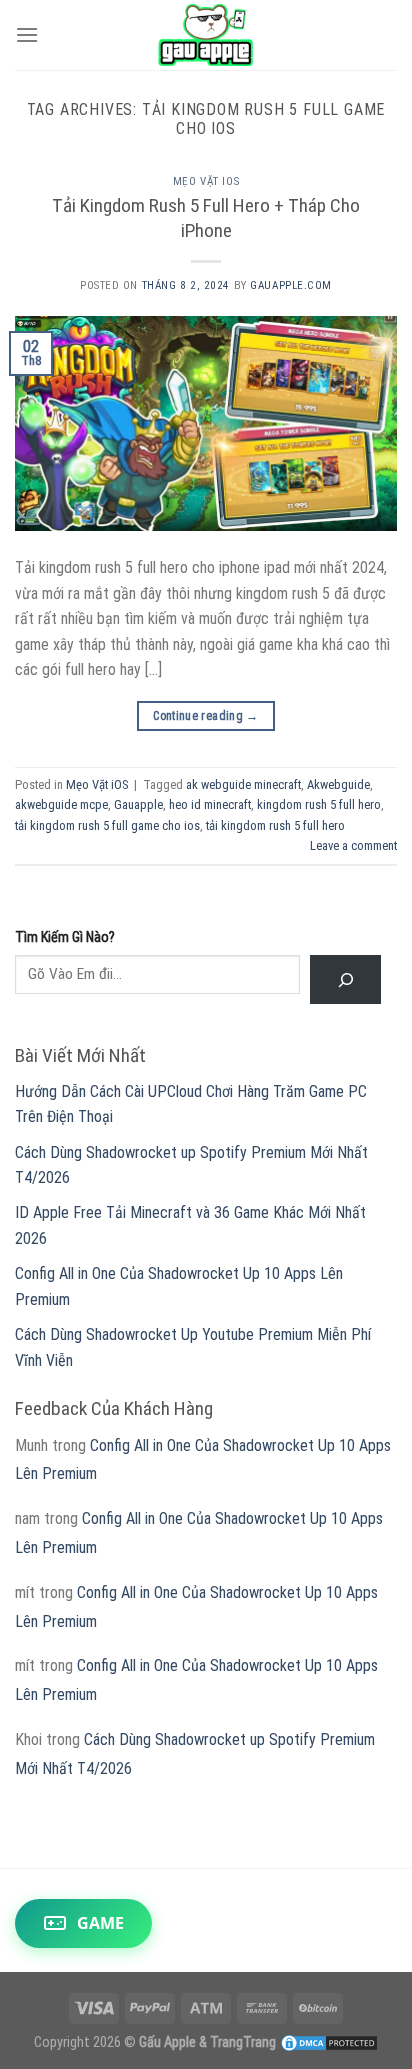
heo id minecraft (210, 804)
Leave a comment (353, 845)
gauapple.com (291, 285)
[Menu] (27, 34)
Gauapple (138, 804)
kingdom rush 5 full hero (319, 804)
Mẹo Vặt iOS (206, 181)
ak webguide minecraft (243, 784)
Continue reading (206, 716)
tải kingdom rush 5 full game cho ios (107, 825)
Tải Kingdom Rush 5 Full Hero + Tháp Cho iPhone (206, 218)
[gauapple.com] (206, 35)
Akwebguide (338, 784)
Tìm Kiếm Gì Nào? (65, 937)
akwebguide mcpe (61, 804)
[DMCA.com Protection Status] (329, 2042)
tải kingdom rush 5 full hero (275, 825)
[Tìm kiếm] (345, 979)
